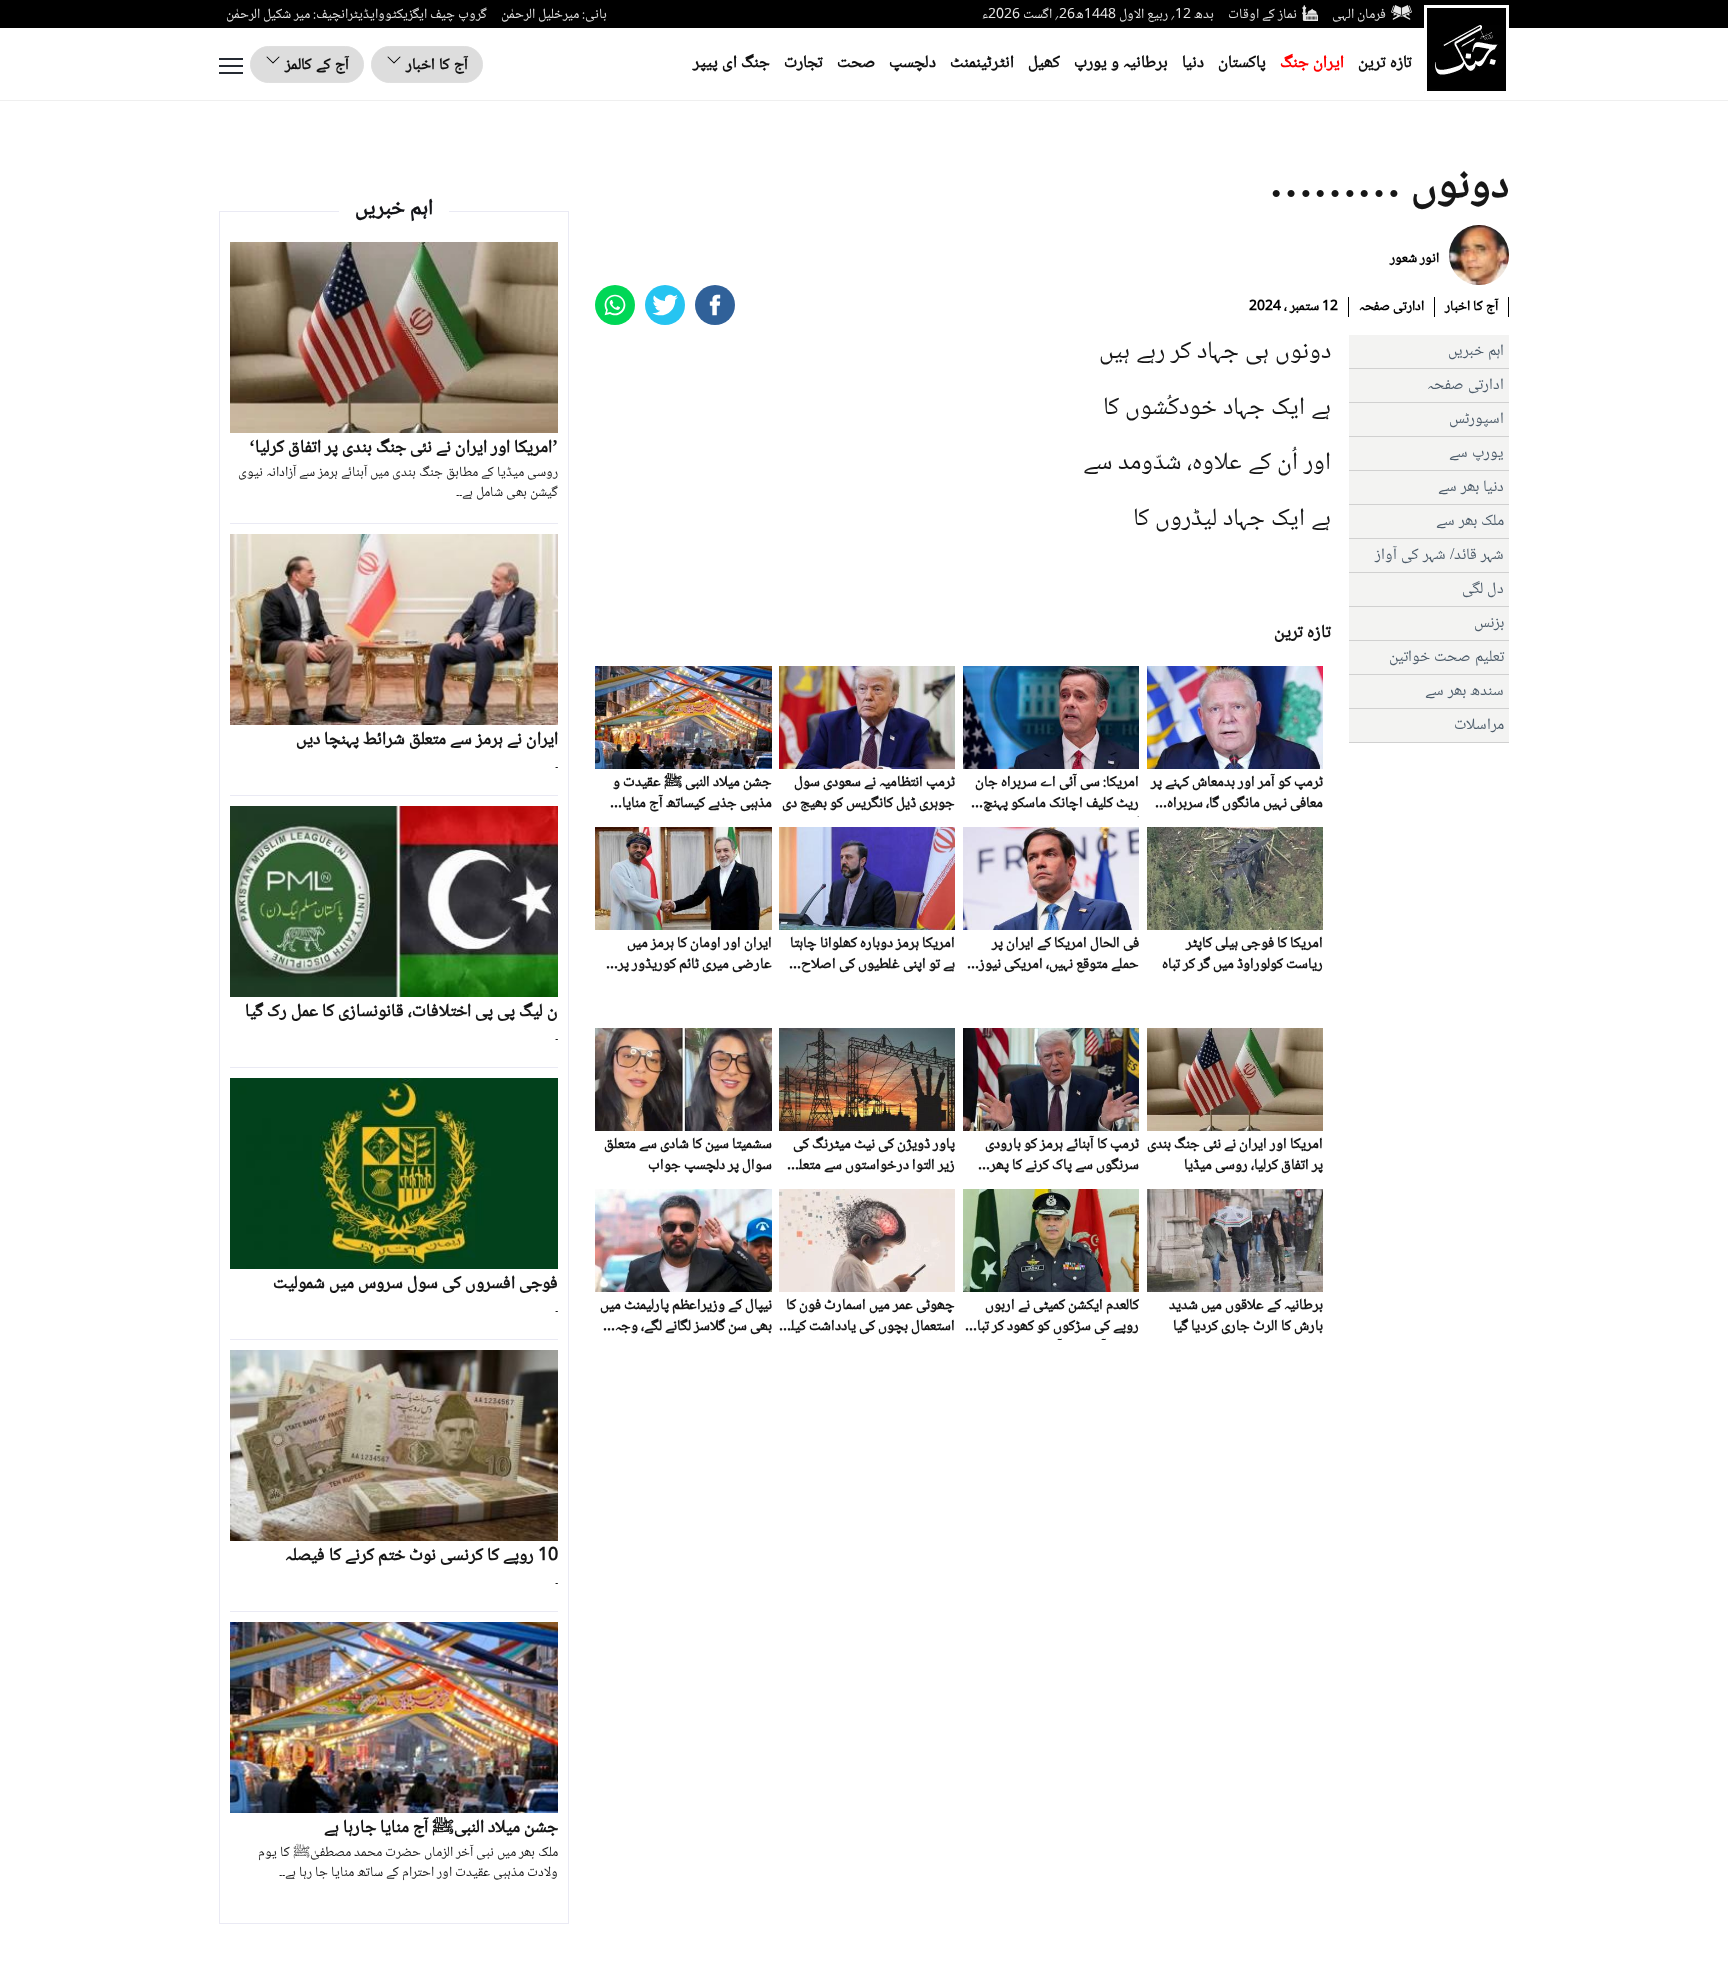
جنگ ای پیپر (731, 63)
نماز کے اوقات (1262, 15)
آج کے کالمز (315, 65)
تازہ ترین (1385, 63)
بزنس (1489, 623)
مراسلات (1479, 725)
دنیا (1193, 63)
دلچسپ (912, 63)
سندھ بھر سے (1464, 691)
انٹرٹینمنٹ (982, 63)
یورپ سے (1476, 453)
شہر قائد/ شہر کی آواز (1439, 555)
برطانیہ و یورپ (1121, 63)
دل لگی (1483, 589)
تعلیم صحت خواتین (1446, 657)
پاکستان (1242, 63)
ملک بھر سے (1470, 521)
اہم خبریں (1476, 351)
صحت (856, 63)
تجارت (803, 63)
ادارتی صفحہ (1391, 307)
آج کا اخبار (435, 65)
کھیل (1044, 63)
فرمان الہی (1359, 15)
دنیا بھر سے (1471, 487)
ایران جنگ (1312, 63)
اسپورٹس (1476, 419)
